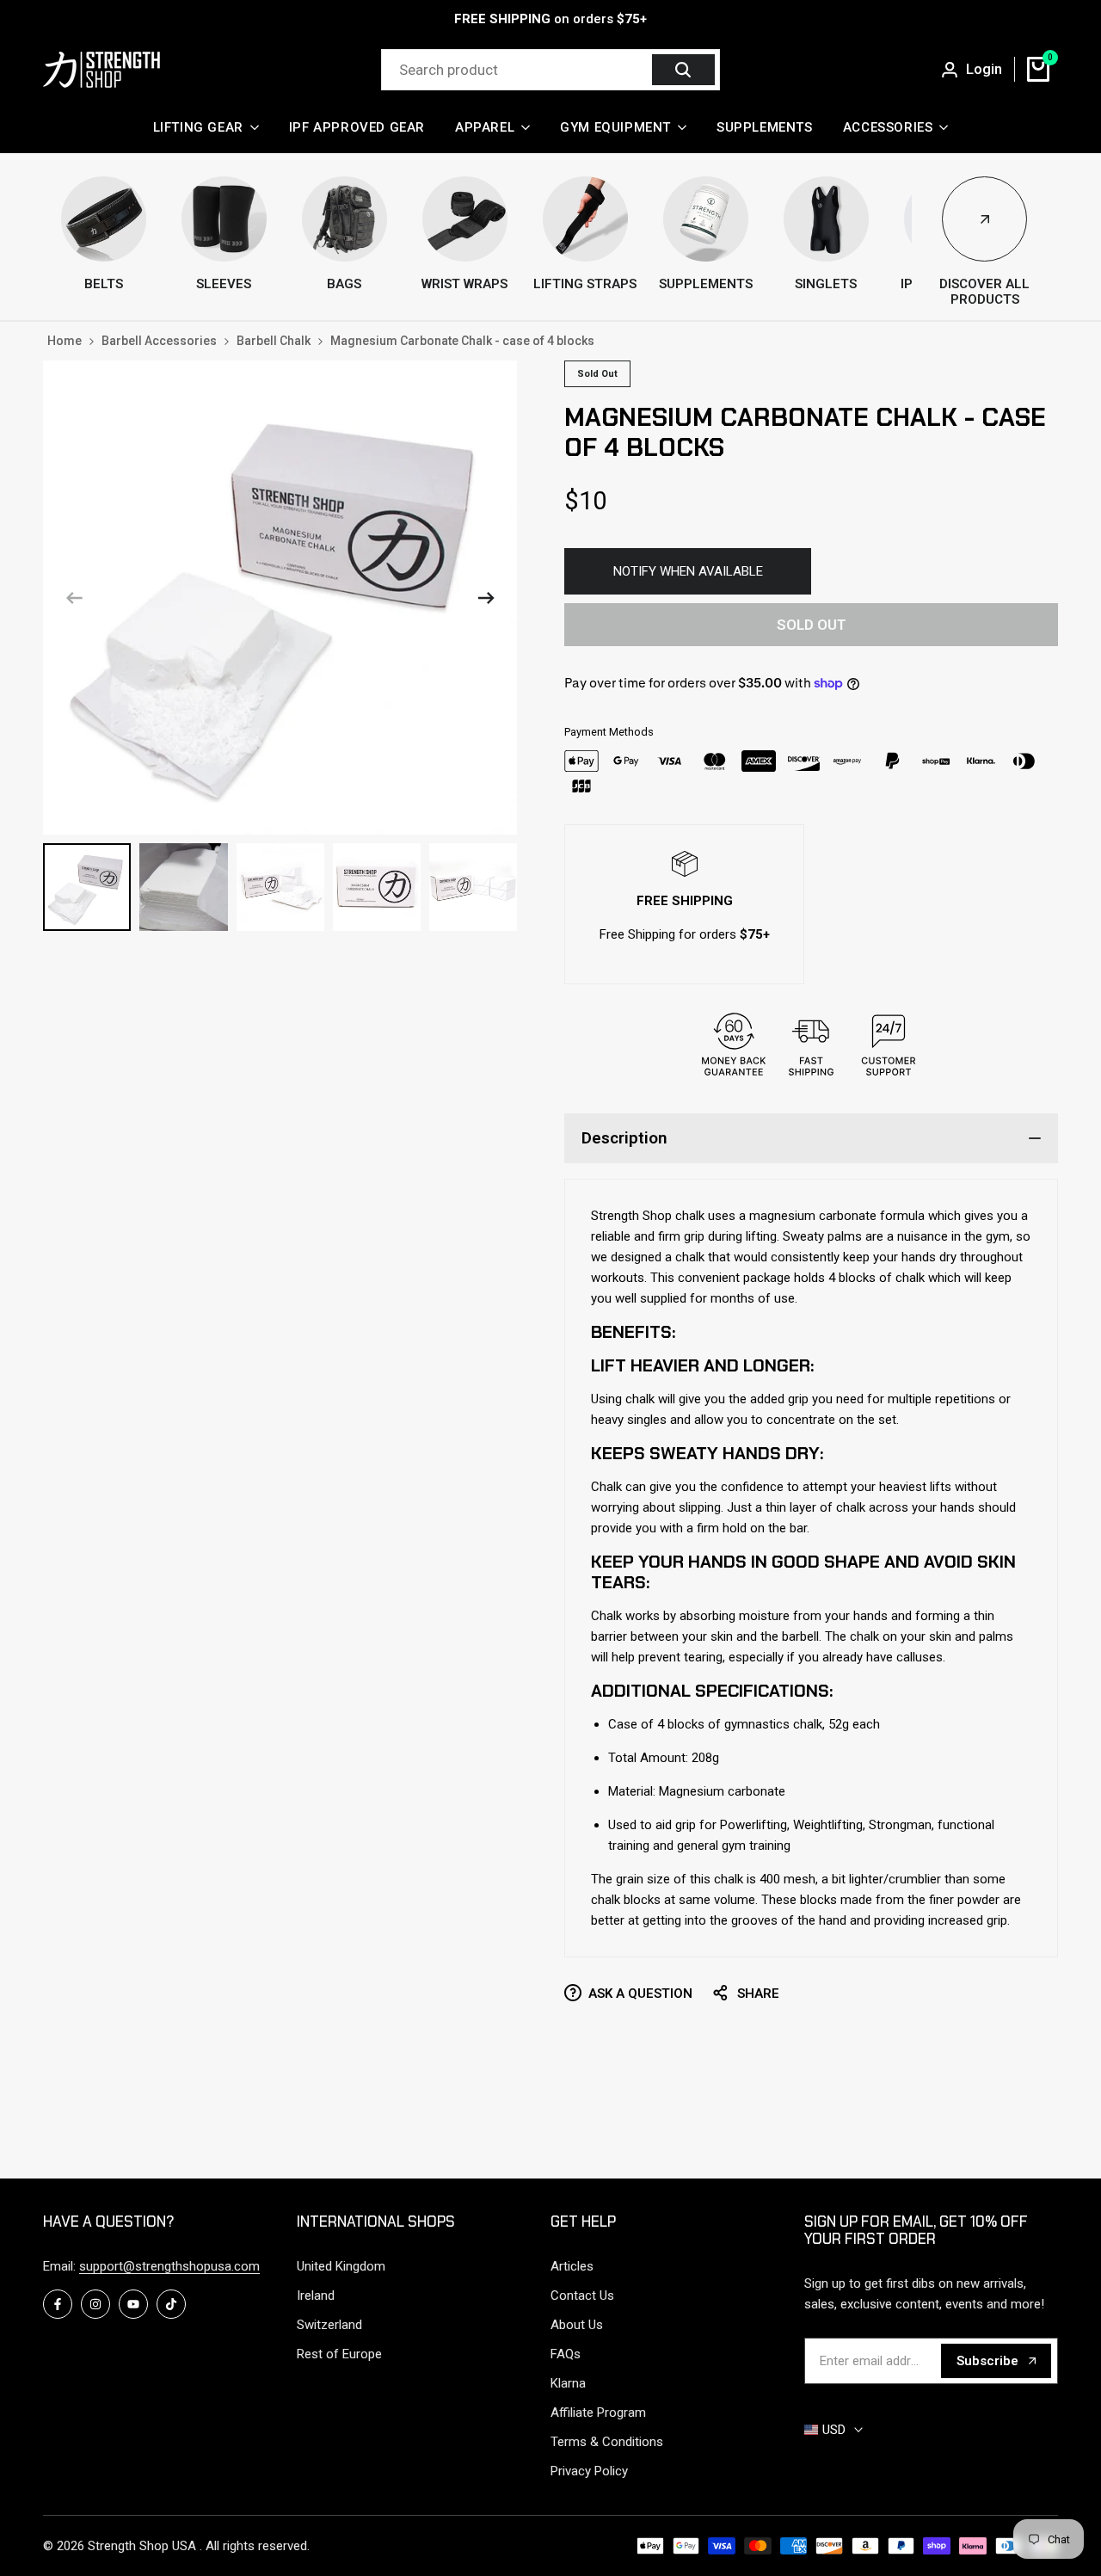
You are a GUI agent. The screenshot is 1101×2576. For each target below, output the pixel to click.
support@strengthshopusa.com (169, 2266)
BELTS (104, 284)
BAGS (344, 284)
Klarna (568, 2383)
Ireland (316, 2296)
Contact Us (582, 2296)
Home (65, 341)
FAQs (566, 2354)
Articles (572, 2266)
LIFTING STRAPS (585, 284)
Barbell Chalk (274, 341)
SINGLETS (826, 284)
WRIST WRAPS (464, 284)
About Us (577, 2325)
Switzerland (329, 2325)
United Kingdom (341, 2266)
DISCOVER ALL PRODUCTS (984, 292)
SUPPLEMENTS (706, 284)
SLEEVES (224, 284)
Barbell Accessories (159, 341)
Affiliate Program (598, 2413)
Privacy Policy (589, 2471)
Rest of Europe (339, 2354)
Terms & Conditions (607, 2442)
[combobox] (519, 70)
